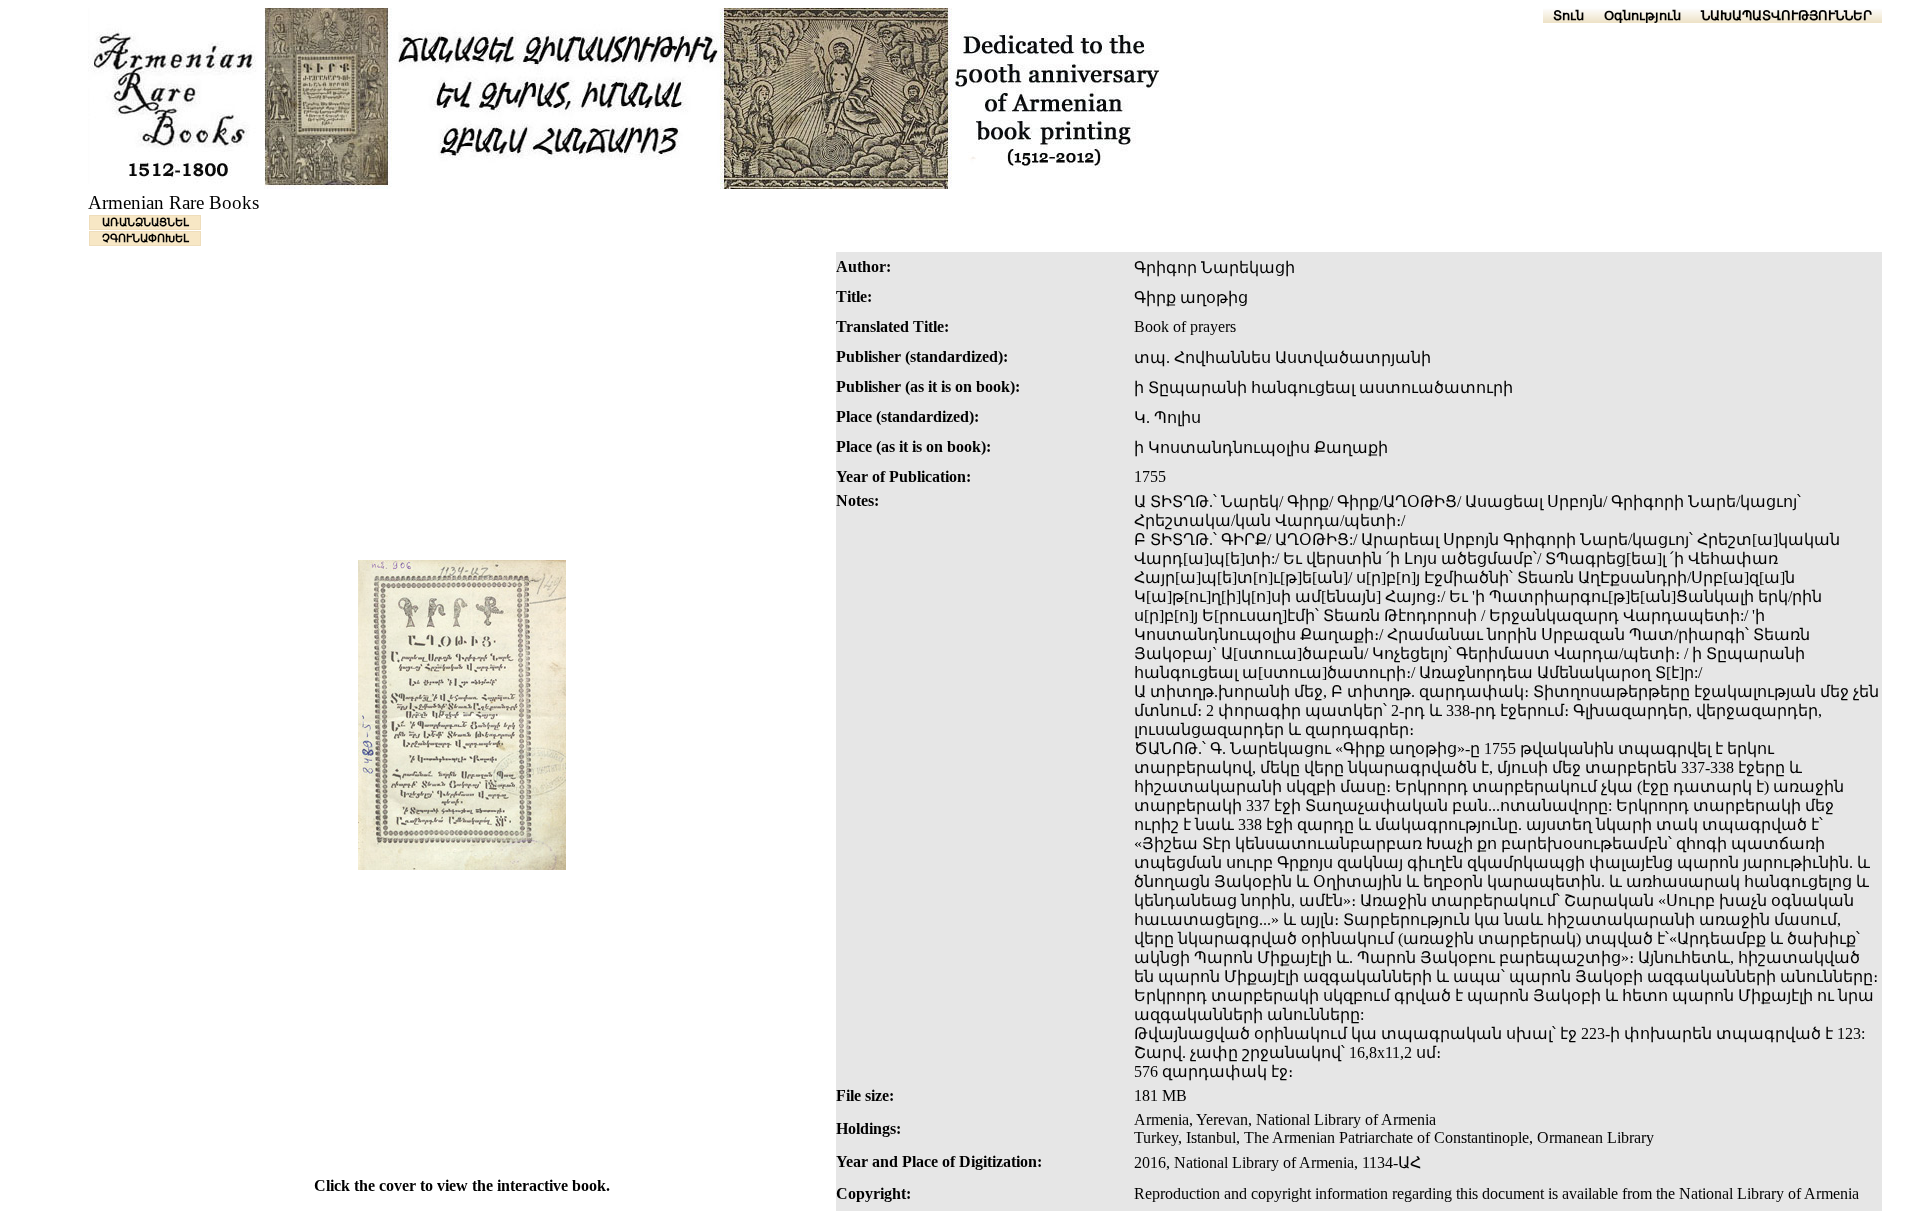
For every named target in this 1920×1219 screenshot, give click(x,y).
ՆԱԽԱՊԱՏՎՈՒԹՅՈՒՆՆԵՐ (1786, 15)
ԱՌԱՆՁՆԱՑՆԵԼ (145, 222)
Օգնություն (1642, 15)
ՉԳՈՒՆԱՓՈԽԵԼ (145, 238)
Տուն (1568, 15)
